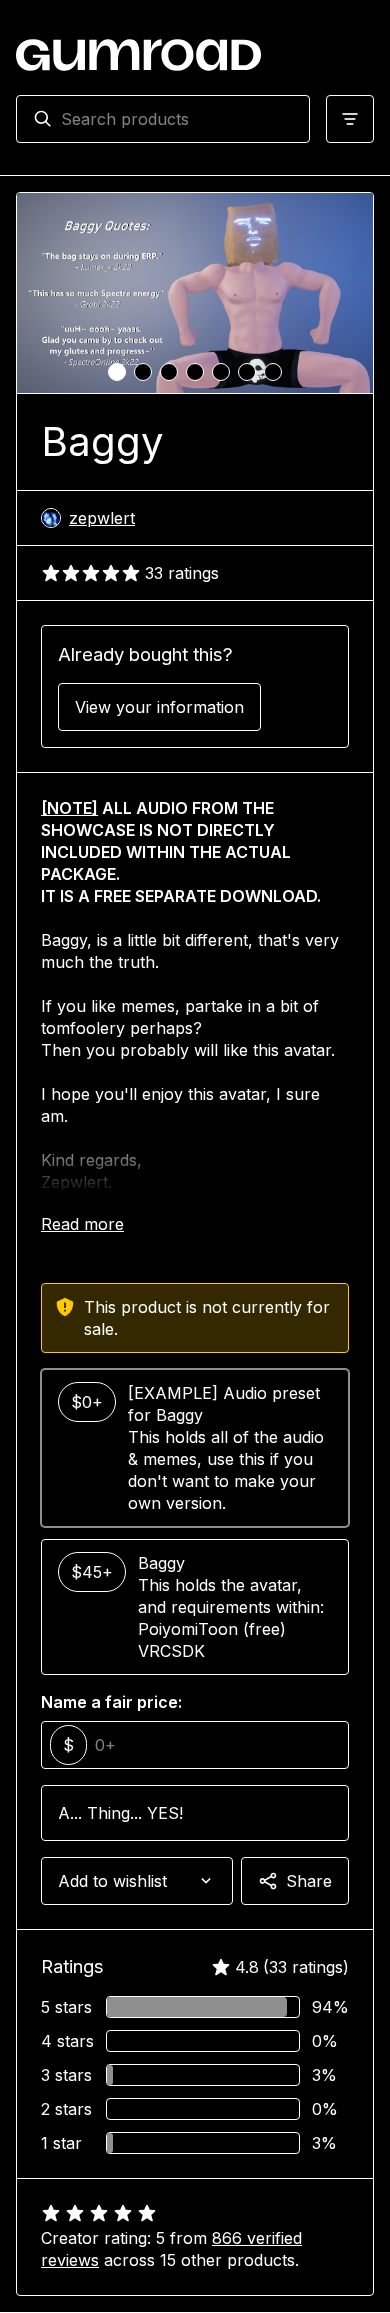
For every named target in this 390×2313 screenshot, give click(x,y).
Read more (82, 1224)
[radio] (195, 1448)
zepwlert (102, 518)
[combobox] (177, 119)
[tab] (117, 372)
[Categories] (350, 119)
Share (309, 1881)
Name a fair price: (111, 1702)
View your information (159, 707)
